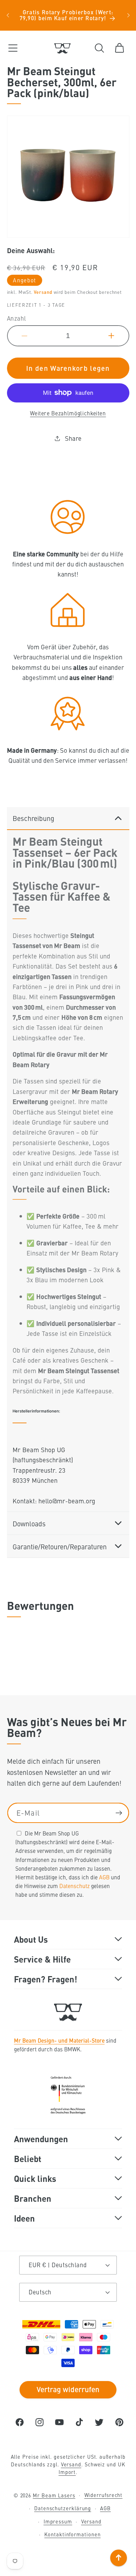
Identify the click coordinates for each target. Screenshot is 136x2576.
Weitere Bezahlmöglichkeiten (68, 413)
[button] (13, 48)
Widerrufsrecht (104, 2495)
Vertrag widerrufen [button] (68, 2389)
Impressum (58, 2521)
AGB (104, 1877)
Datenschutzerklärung (63, 2508)
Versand (43, 292)
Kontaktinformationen (72, 2534)
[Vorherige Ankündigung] (8, 15)
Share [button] (73, 438)
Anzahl (17, 318)
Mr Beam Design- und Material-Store (59, 2040)
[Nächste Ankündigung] (128, 15)
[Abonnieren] (119, 1813)
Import (67, 2472)
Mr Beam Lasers (54, 2495)
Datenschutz (74, 1886)
